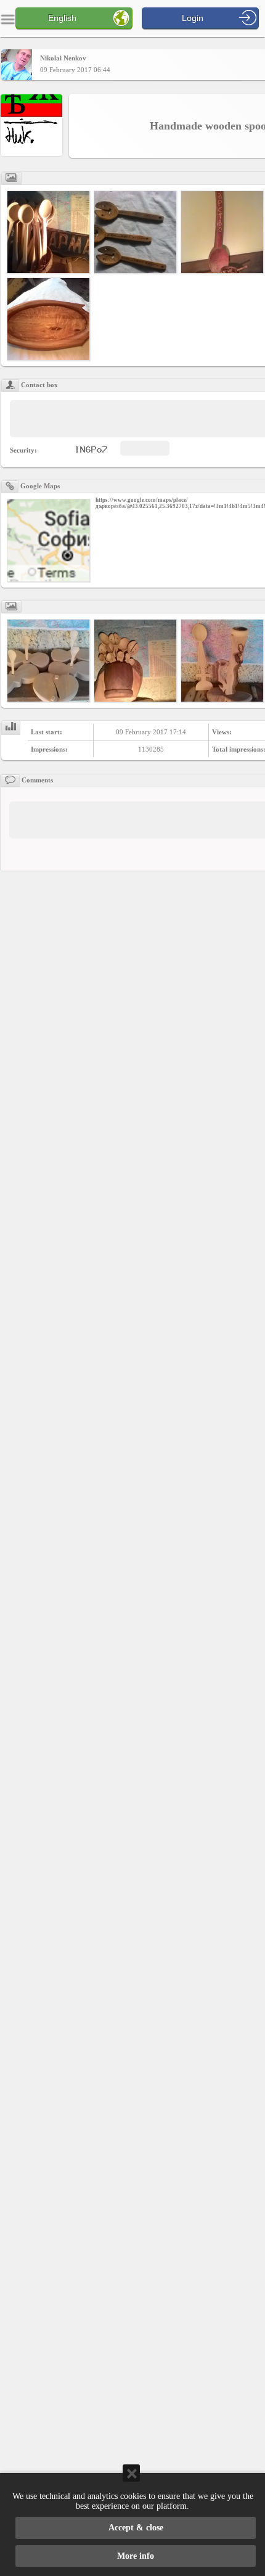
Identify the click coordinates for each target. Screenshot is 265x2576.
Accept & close (136, 2528)
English (62, 18)
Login (193, 18)
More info (136, 2556)
